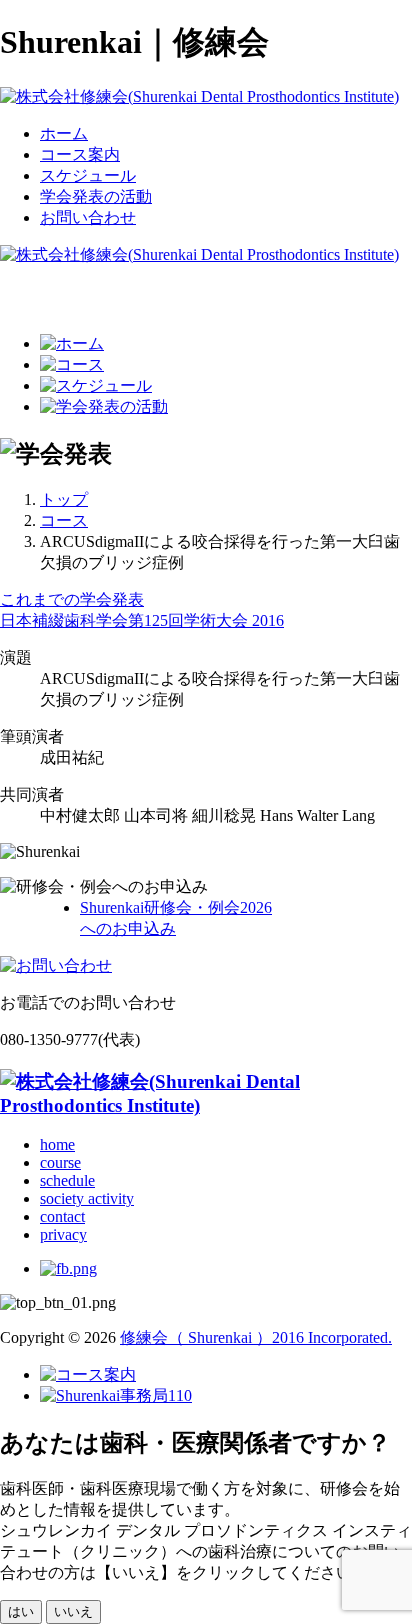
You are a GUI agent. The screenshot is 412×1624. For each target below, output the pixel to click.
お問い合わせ (88, 217)
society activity (87, 1198)
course (60, 1162)
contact (62, 1216)
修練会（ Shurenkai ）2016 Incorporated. (256, 1337)
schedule (67, 1180)
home (57, 1144)
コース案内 (80, 154)
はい (21, 1611)
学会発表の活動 (96, 196)
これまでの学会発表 (72, 599)
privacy (63, 1234)
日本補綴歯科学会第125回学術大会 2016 (142, 620)
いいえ (73, 1611)
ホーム (64, 133)
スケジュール (88, 175)
